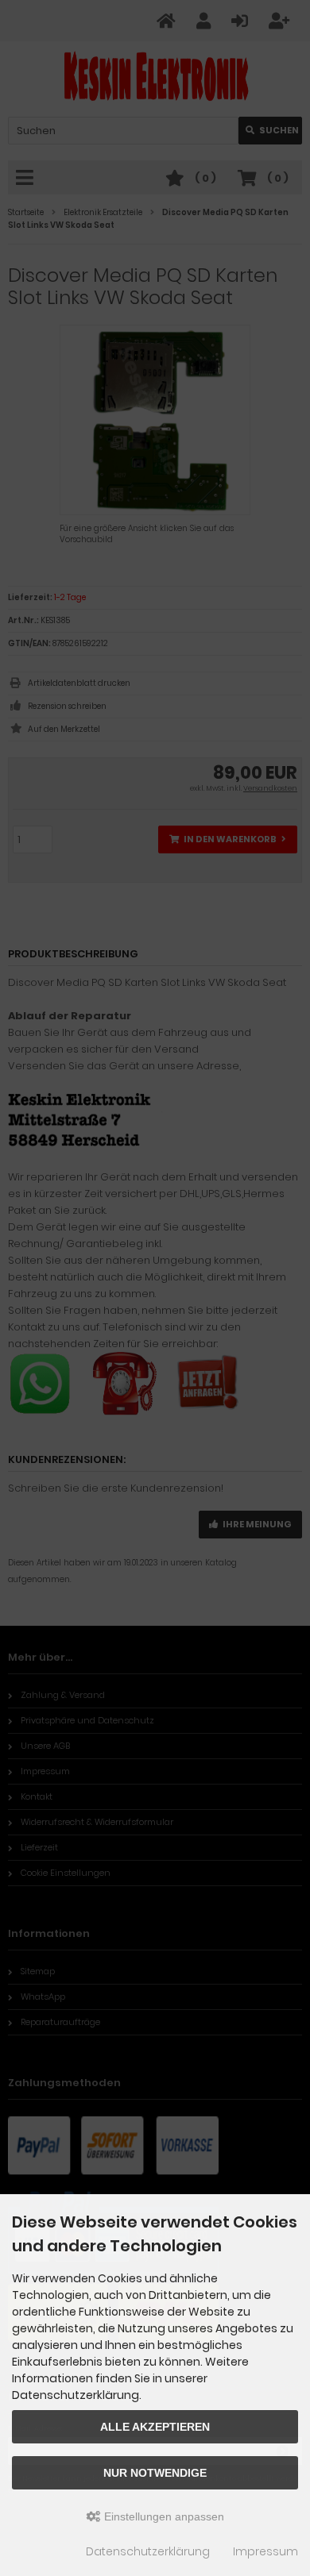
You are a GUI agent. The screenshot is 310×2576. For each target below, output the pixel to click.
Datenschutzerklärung (148, 2551)
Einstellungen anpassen (163, 2516)
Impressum (265, 2551)
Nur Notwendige (155, 2473)
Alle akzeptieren (155, 2427)
